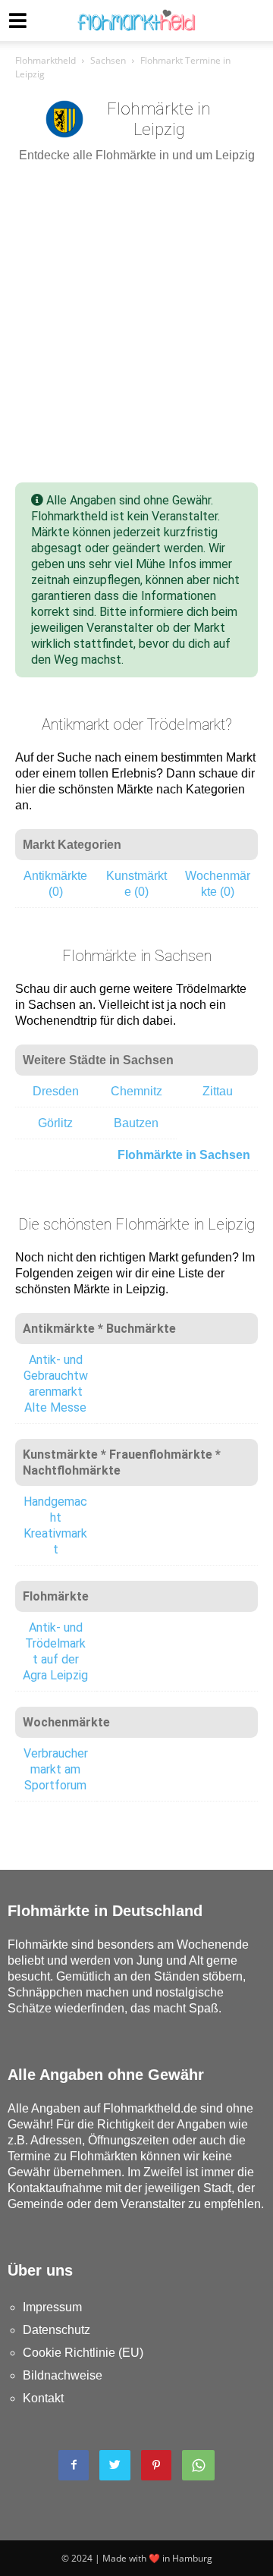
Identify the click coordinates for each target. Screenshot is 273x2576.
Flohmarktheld (45, 60)
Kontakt (43, 2398)
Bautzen (136, 1123)
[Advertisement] (136, 323)
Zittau (218, 1091)
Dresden (56, 1091)
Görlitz (55, 1123)
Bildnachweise (63, 2375)
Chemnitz (136, 1091)
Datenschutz (56, 2330)
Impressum (52, 2307)
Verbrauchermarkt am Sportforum (56, 1769)
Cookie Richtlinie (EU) (83, 2353)
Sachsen (108, 60)
